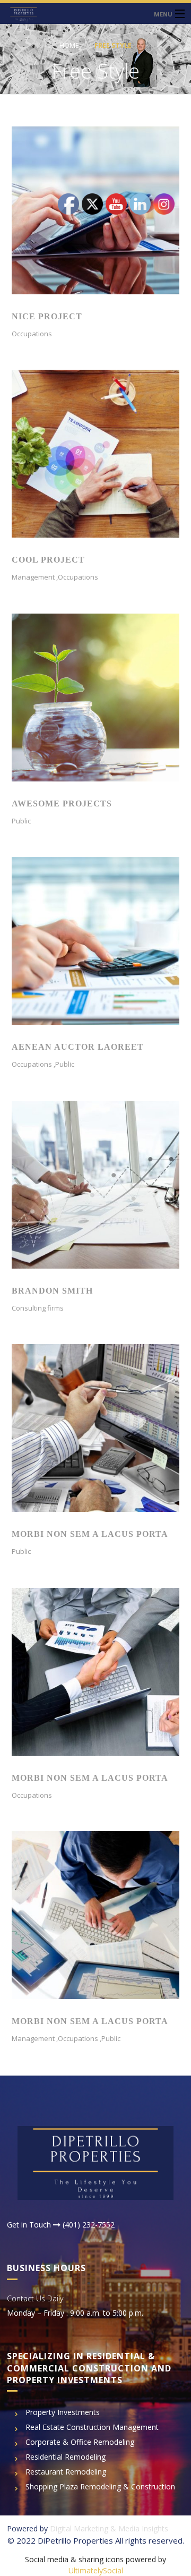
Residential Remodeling (66, 2457)
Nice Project (47, 316)
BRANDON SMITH (52, 1291)
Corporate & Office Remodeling (80, 2442)
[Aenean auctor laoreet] (95, 940)
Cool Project (48, 560)
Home (69, 45)
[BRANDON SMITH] (95, 1184)
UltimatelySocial (96, 2570)
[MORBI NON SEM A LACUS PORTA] (95, 1427)
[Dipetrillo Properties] (95, 14)
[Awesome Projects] (95, 697)
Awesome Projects (62, 804)
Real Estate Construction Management (92, 2427)
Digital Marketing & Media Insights (109, 2528)
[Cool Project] (95, 453)
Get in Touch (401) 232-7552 (61, 2225)
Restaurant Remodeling (66, 2472)
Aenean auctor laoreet (78, 1047)
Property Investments (63, 2412)
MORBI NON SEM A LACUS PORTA (90, 1534)
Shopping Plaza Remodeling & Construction (100, 2486)
